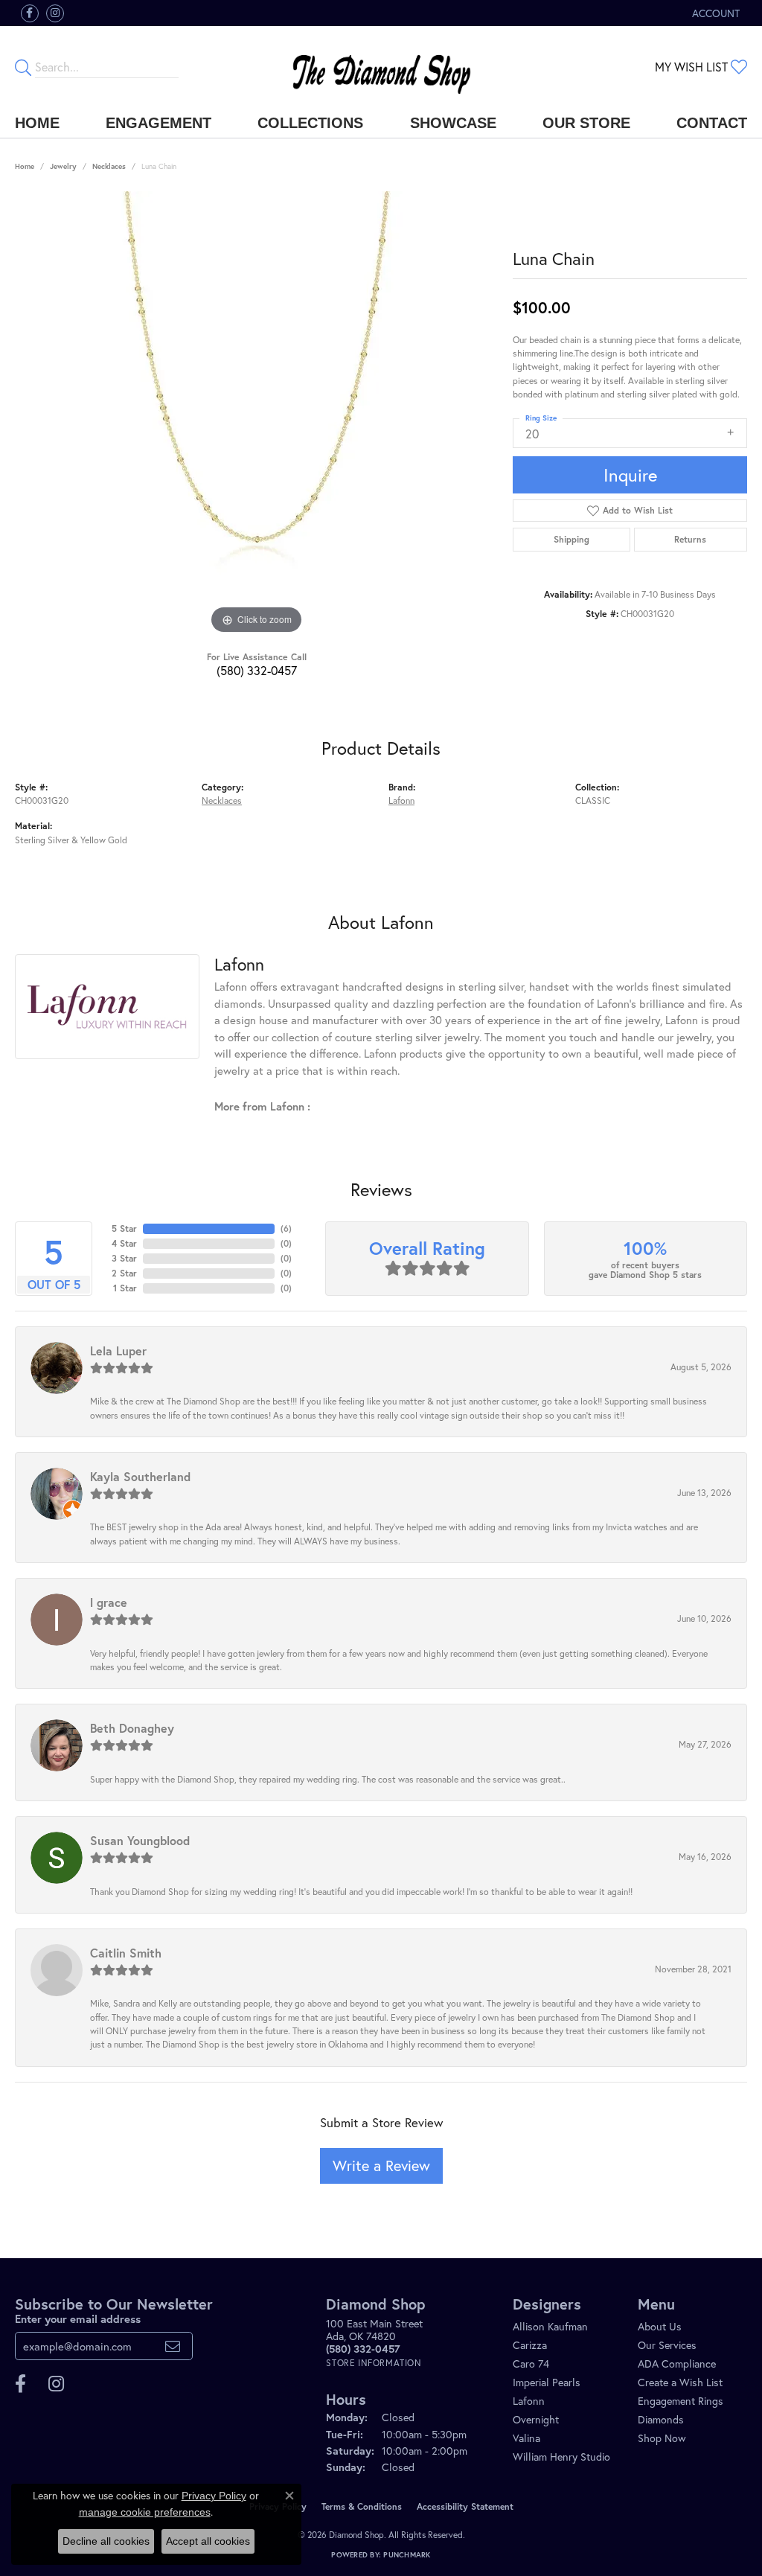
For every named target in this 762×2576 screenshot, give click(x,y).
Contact (712, 123)
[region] (257, 415)
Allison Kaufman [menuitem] (550, 2326)
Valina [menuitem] (526, 2438)
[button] (714, 13)
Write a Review (381, 2166)
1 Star (125, 1288)
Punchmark (407, 2555)
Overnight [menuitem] (536, 2419)
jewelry (63, 166)
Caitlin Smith (126, 1953)
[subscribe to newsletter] (173, 2346)
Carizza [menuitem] (530, 2345)
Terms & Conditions (362, 2506)
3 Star (124, 1258)
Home (37, 123)
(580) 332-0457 (257, 670)
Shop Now (662, 2438)
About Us (660, 2326)
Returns (690, 539)
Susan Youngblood (140, 1840)
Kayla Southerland (140, 1476)
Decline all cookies (106, 2541)
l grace (109, 1602)
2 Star (124, 1273)
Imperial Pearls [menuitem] (547, 2382)
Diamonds (661, 2419)
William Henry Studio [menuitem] (561, 2457)
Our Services (667, 2345)
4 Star (124, 1243)
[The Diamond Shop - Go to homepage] (381, 67)
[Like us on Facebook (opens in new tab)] (30, 13)
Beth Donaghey (132, 1728)
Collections (310, 123)
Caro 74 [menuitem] (531, 2364)
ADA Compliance (677, 2364)
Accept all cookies (208, 2541)
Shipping (571, 539)
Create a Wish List (680, 2382)
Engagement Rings (681, 2401)
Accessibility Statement (465, 2506)
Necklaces (109, 166)
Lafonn (401, 800)
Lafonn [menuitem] (529, 2401)
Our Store (586, 123)
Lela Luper (118, 1351)
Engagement (159, 123)
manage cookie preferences (145, 2512)
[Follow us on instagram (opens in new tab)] (55, 13)
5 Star (124, 1228)
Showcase (453, 123)
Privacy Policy (214, 2496)
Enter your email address (78, 2318)
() (286, 1228)
